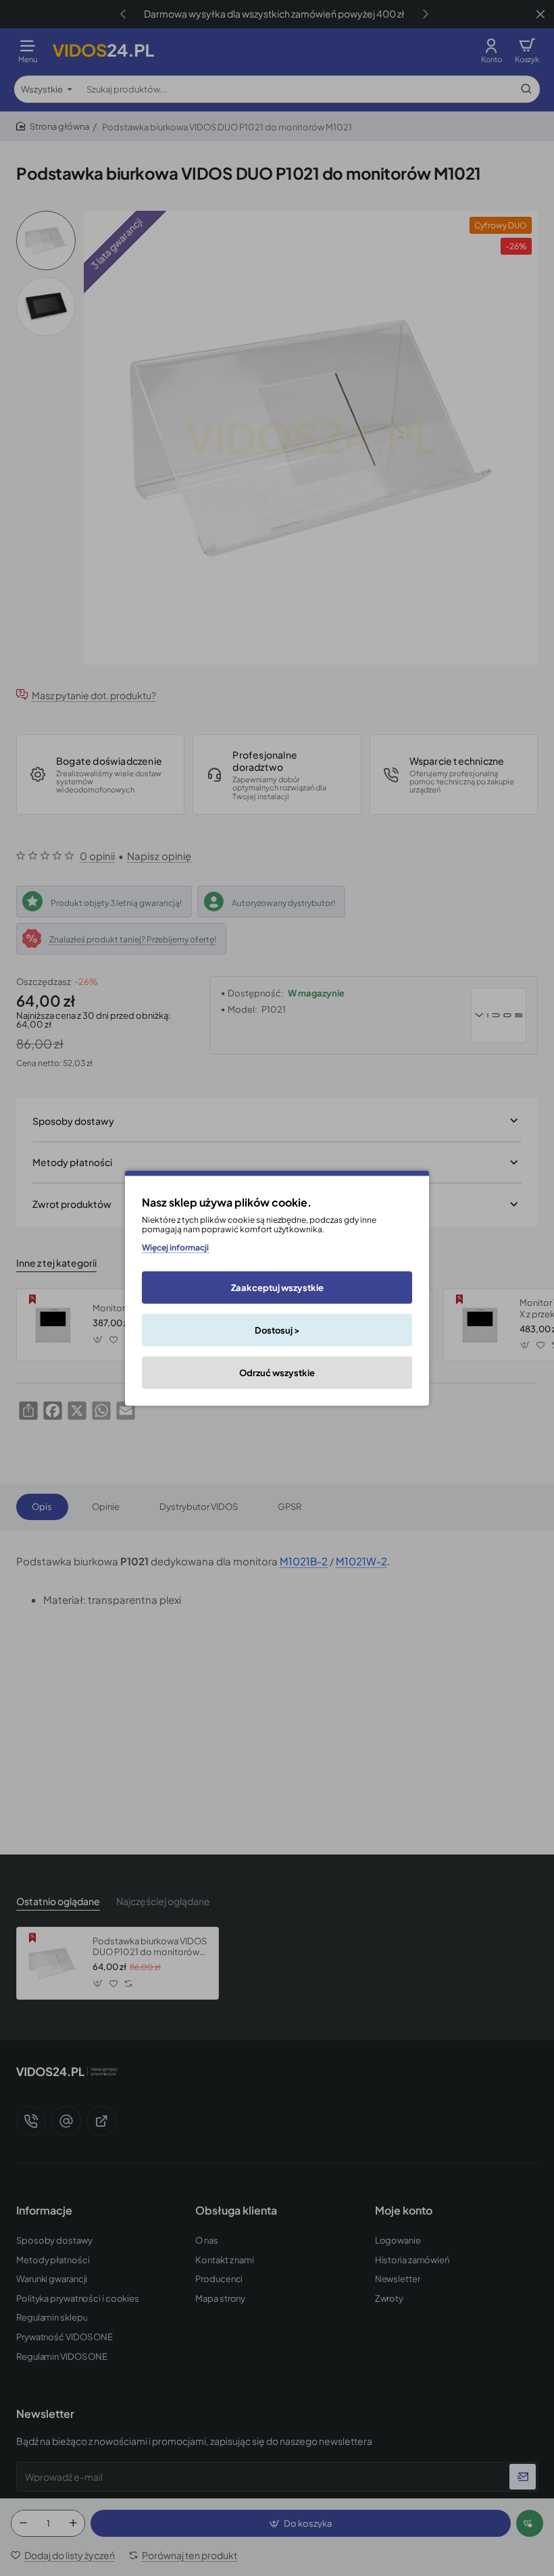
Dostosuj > (277, 1330)
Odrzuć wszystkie (277, 1373)
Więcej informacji (175, 1247)
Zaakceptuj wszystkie (277, 1288)
